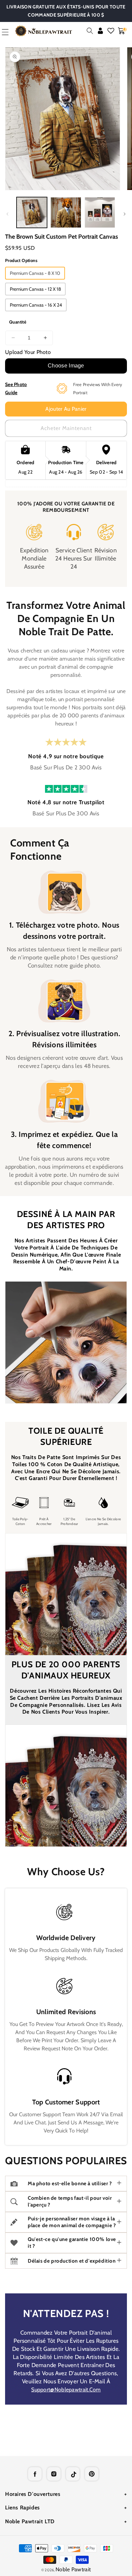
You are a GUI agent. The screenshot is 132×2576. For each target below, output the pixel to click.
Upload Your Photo (28, 352)
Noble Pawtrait (73, 2569)
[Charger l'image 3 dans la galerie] (100, 212)
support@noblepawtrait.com (66, 2390)
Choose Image (66, 366)
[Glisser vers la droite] (125, 214)
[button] (90, 31)
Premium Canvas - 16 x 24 (36, 305)
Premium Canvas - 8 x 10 (35, 273)
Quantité (18, 322)
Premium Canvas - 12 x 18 (35, 289)
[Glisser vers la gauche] (7, 214)
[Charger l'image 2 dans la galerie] (66, 212)
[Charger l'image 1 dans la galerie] (32, 212)
